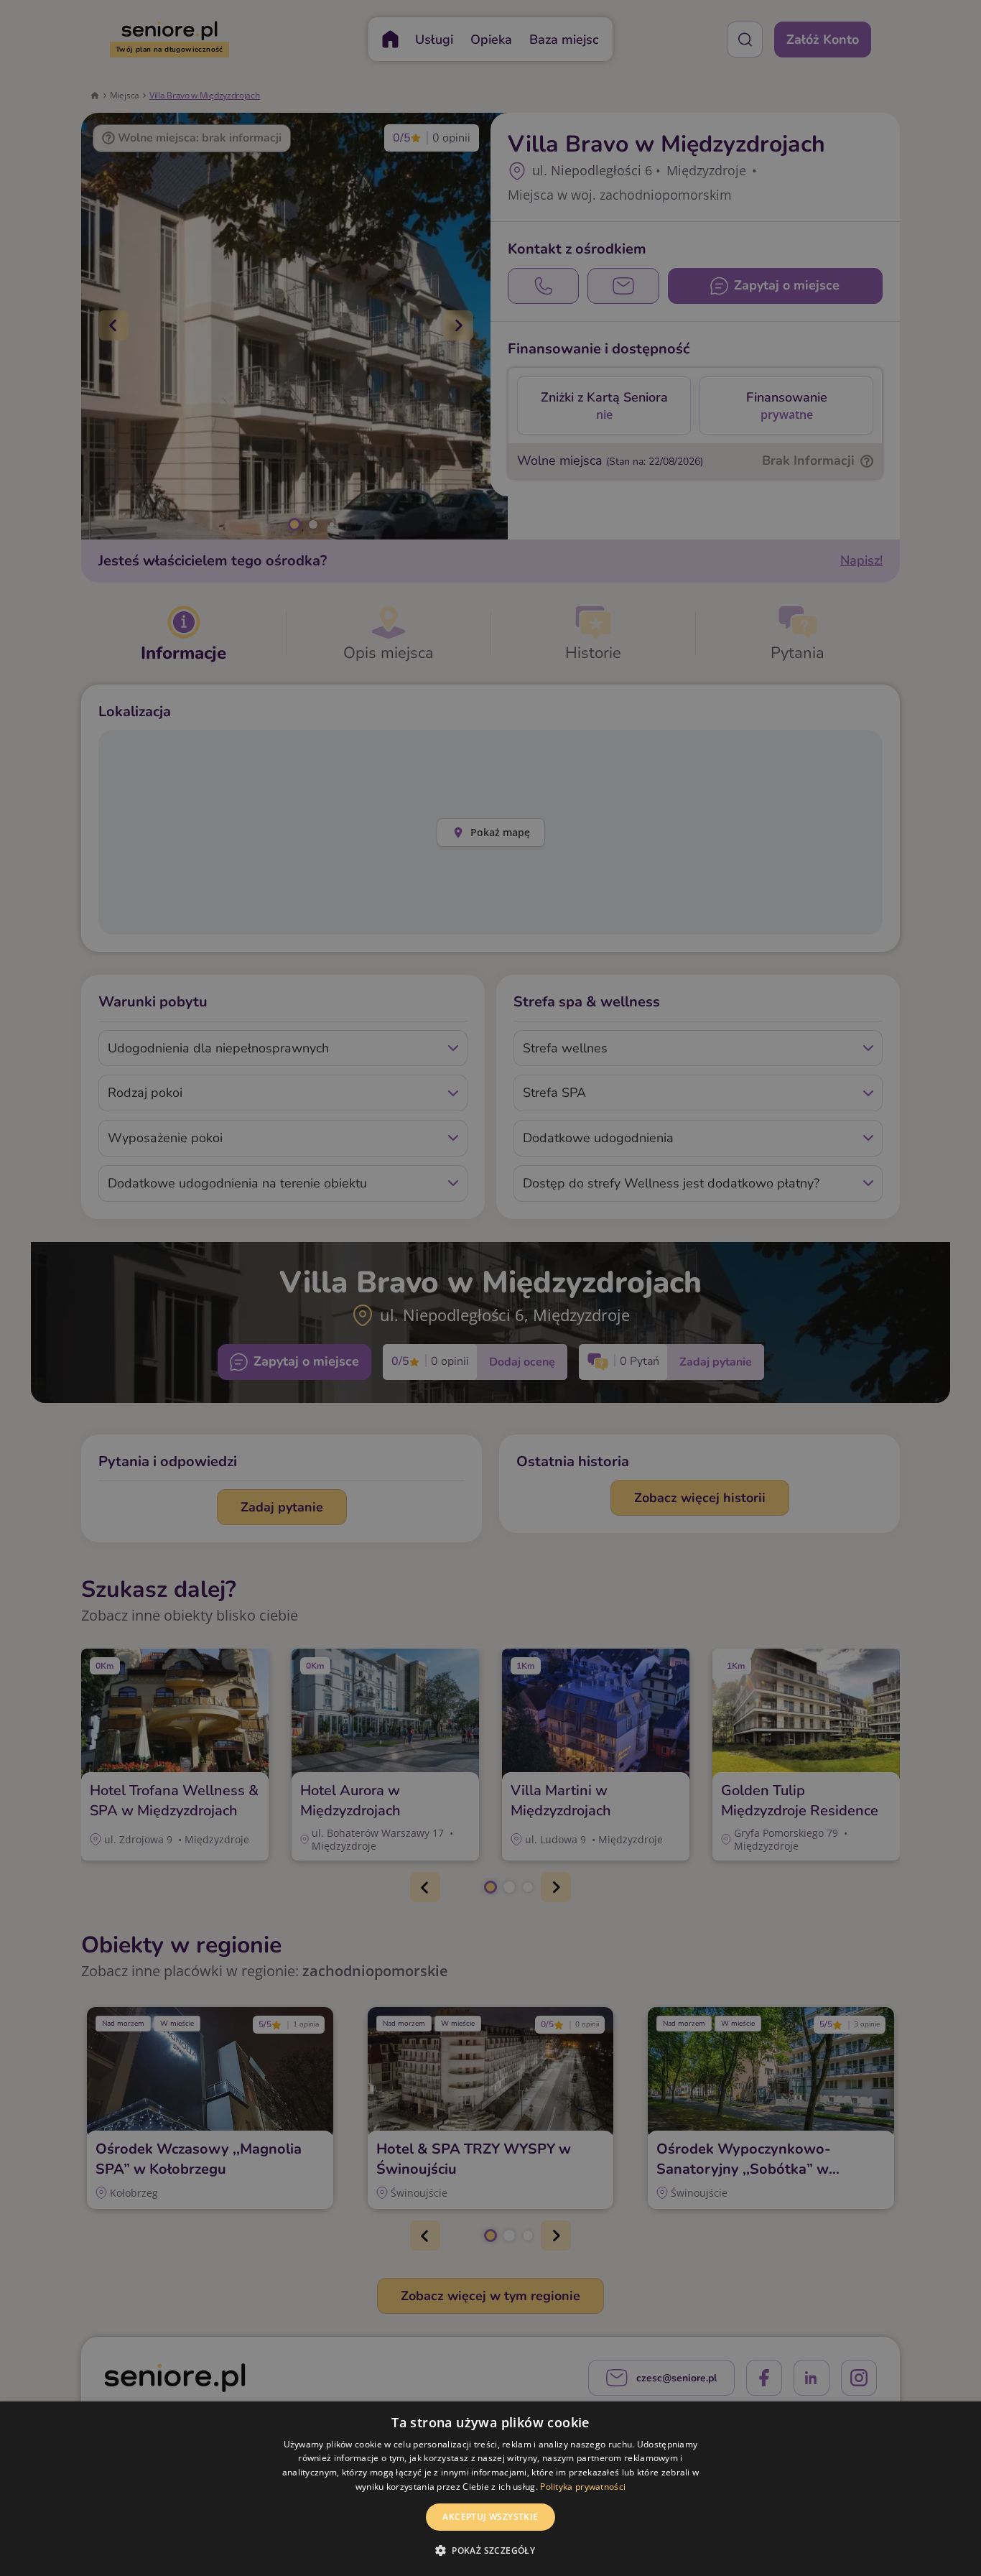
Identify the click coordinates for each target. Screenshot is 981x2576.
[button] (490, 2550)
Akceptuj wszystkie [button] (490, 2517)
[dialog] (490, 2489)
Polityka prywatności (583, 2487)
